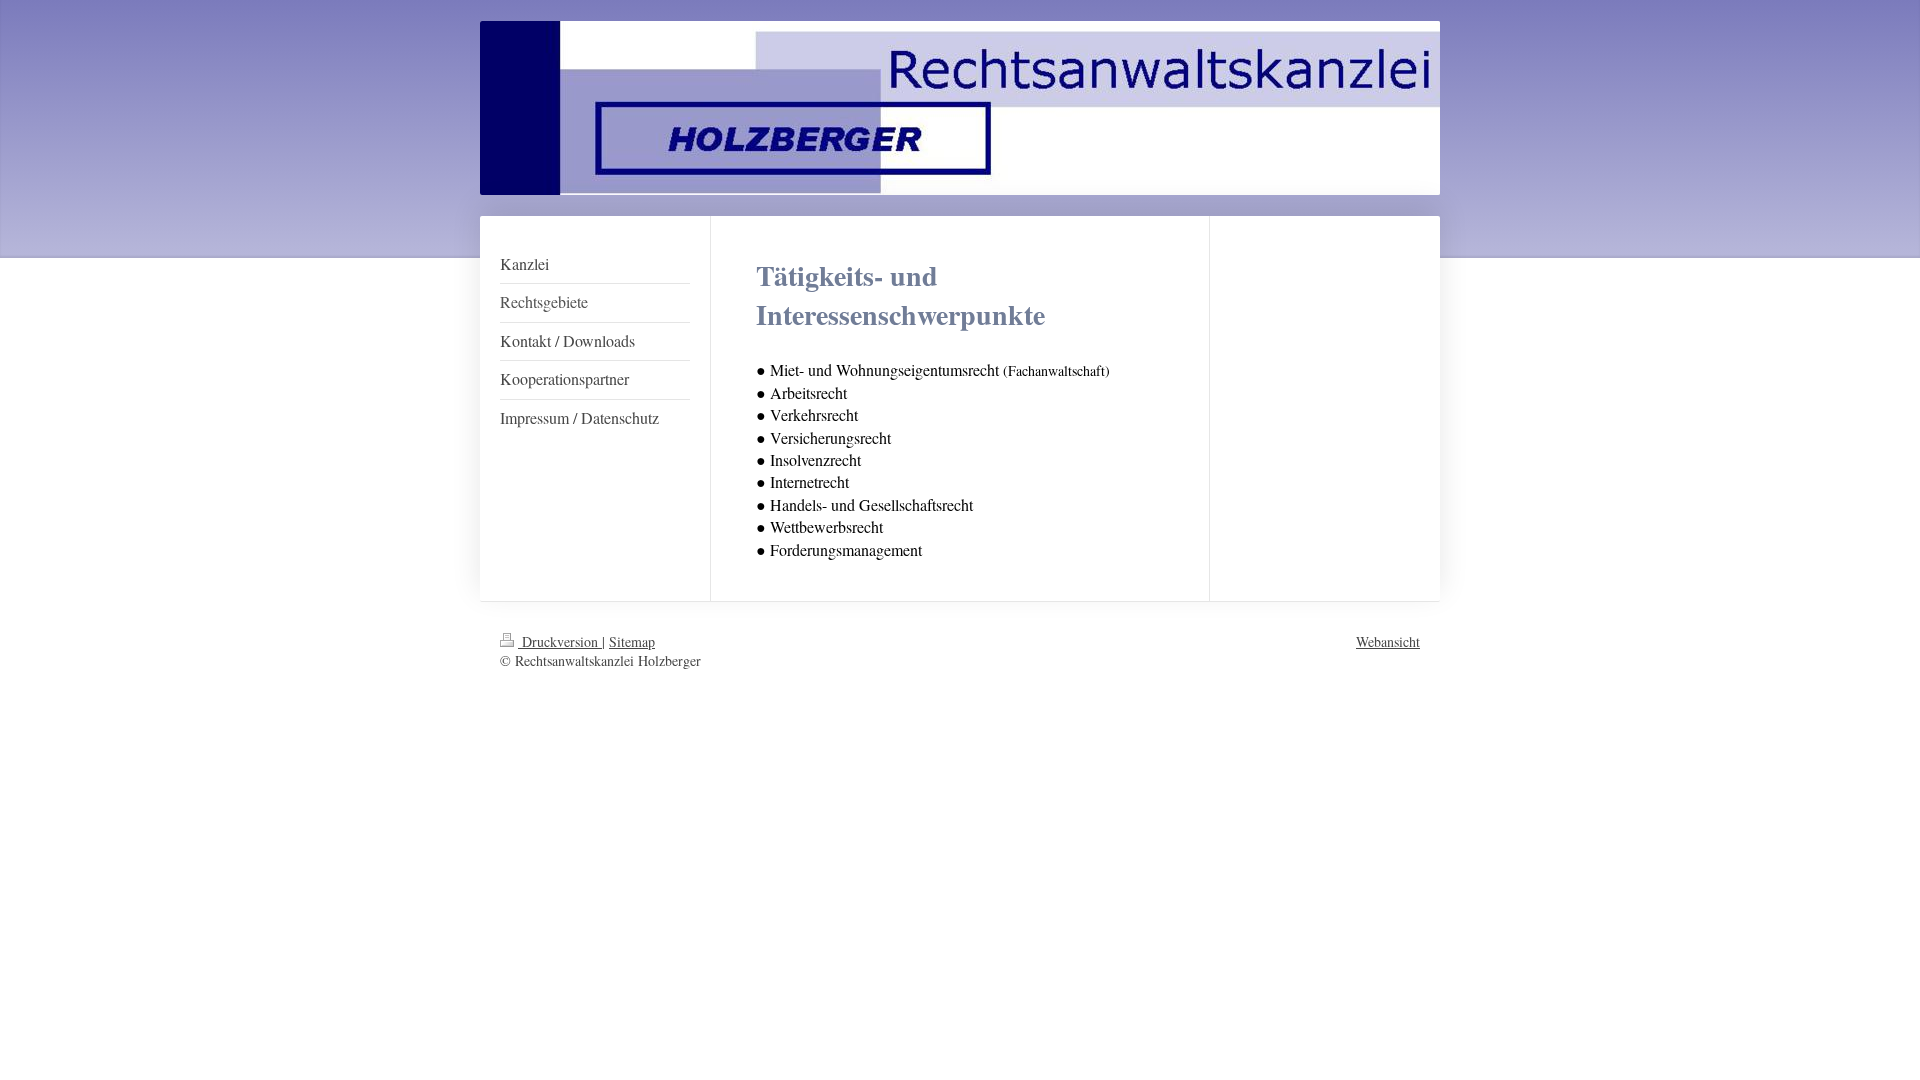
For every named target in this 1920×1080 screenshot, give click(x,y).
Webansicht (1388, 641)
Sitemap (632, 641)
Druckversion (560, 641)
